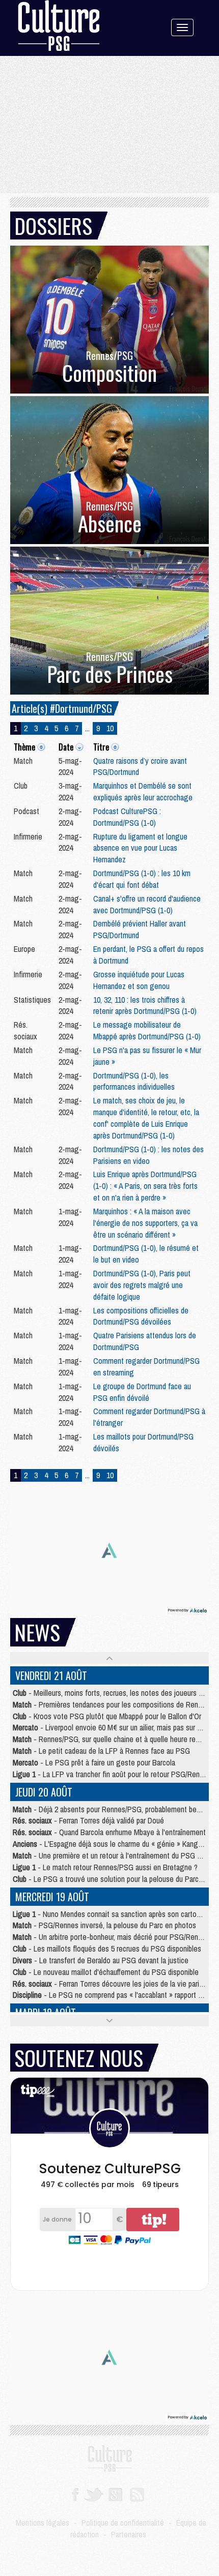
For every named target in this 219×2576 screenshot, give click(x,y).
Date (66, 747)
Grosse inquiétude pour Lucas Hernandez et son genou (139, 980)
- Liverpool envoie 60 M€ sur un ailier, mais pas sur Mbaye (115, 1727)
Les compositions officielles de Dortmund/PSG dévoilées (141, 1316)
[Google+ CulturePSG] (115, 2494)
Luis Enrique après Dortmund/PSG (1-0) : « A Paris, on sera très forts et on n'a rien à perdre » (145, 1186)
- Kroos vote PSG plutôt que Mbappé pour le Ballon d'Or (107, 1716)
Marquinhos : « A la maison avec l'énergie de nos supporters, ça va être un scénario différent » (145, 1223)
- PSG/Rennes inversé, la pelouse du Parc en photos (104, 1925)
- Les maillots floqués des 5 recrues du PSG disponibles (107, 1949)
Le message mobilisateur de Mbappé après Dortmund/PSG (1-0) (147, 1030)
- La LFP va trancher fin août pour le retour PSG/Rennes (112, 1774)
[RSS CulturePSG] (137, 2494)
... (87, 728)
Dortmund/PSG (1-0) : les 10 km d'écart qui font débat (142, 879)
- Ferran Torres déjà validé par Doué (88, 1820)
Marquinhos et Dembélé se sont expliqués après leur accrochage (143, 791)
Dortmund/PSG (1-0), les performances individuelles (134, 1081)
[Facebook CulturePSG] (75, 2494)
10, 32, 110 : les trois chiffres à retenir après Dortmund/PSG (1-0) (145, 1006)
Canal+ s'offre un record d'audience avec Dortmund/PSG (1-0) (147, 904)
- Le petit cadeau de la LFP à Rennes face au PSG (101, 1751)
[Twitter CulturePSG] (93, 2494)
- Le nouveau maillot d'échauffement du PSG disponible (106, 1972)
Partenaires (129, 2534)
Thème (24, 747)
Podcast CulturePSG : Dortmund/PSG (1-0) (127, 817)
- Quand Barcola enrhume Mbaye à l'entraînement (109, 1832)
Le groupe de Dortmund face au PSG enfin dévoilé (142, 1392)
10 (110, 728)
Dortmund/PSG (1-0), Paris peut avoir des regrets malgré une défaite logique (142, 1285)
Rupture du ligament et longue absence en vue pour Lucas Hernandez (140, 848)
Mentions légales (43, 2523)
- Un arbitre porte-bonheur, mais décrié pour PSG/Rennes (111, 1937)
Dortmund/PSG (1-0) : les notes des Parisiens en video (148, 1155)
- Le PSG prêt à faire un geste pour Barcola (94, 1762)
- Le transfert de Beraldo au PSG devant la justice (101, 1960)
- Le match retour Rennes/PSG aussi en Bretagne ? (105, 1867)
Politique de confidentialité (123, 2523)
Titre (101, 747)
